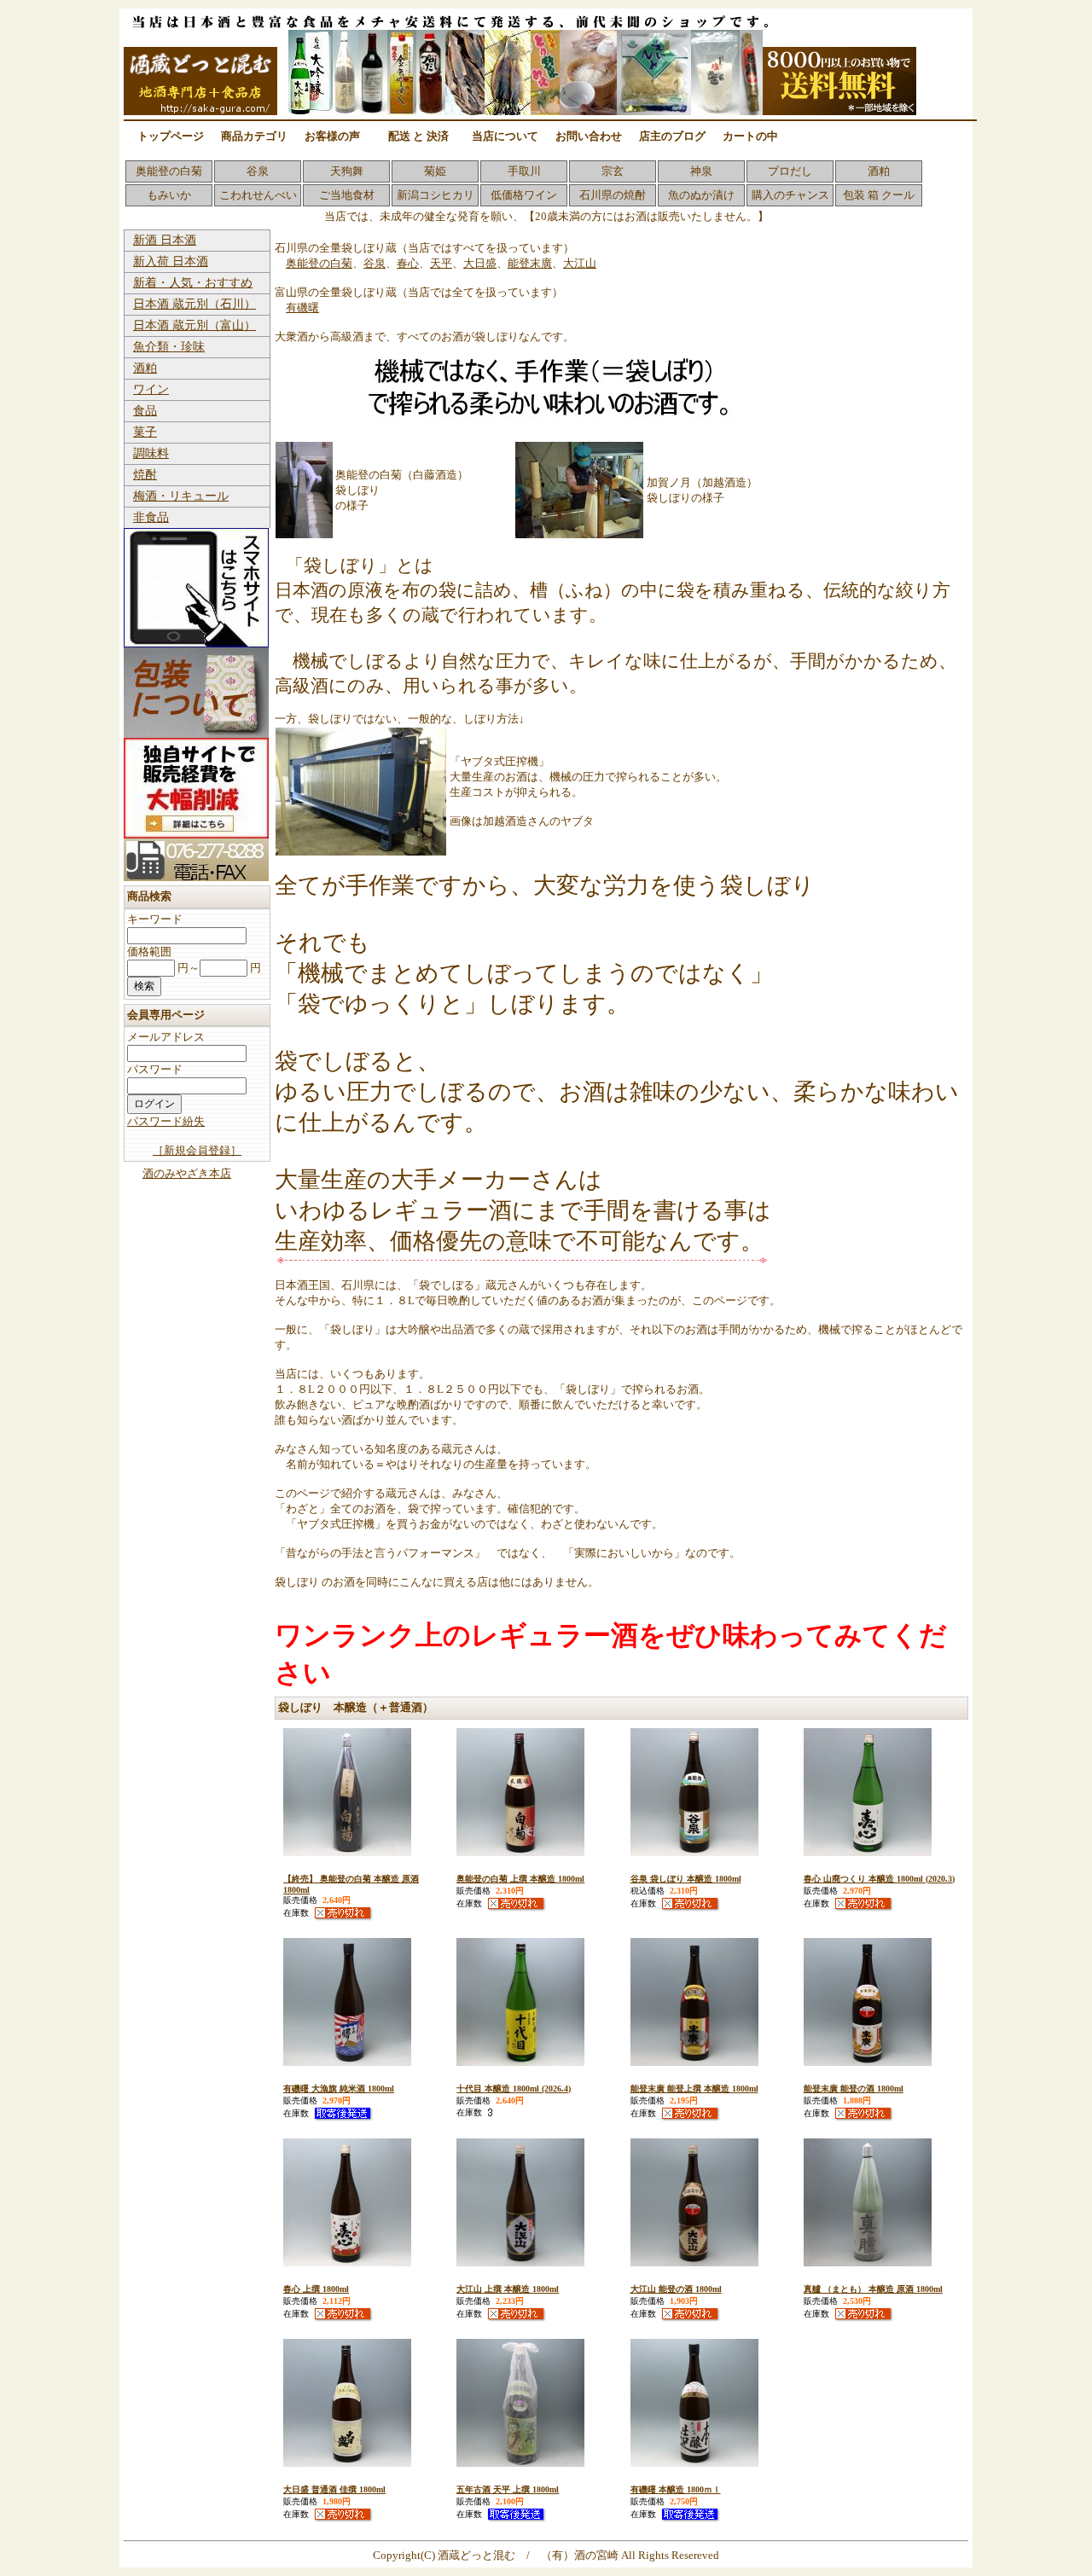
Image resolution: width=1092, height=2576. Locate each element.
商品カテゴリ (254, 136)
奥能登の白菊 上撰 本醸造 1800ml (520, 1879)
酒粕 (879, 171)
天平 (441, 263)
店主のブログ (672, 136)
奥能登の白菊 (169, 171)
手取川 (524, 171)
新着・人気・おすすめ (193, 283)
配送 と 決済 (418, 136)
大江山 (580, 263)
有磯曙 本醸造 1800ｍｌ (676, 2489)
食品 (145, 411)
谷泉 (258, 171)
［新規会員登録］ (197, 1150)
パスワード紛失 (166, 1121)
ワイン (151, 389)
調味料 (151, 453)
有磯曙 (302, 307)
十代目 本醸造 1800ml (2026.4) (514, 2089)
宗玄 (613, 171)
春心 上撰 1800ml (316, 2289)
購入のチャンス (790, 195)
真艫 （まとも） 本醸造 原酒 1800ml (873, 2289)
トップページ (171, 136)
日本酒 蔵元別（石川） (195, 304)
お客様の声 (332, 136)
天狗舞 (347, 171)
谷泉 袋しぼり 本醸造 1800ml (686, 1879)
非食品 (151, 517)
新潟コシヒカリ (436, 195)
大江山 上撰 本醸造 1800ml (508, 2289)
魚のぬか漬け (701, 195)
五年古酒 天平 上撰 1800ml (508, 2489)
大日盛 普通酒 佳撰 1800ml (334, 2489)
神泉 (701, 171)
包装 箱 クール (879, 195)
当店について (505, 136)
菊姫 (435, 171)
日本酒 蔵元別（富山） (195, 325)
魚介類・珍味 (169, 347)
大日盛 (480, 263)
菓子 (145, 432)
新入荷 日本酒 (171, 261)
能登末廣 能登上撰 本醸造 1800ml (694, 2089)
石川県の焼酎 (613, 195)
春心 (408, 263)
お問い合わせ (589, 136)
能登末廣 (530, 263)
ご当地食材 (347, 195)
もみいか (169, 195)
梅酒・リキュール (181, 496)
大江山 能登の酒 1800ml (676, 2289)
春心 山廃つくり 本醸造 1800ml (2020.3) (879, 1879)
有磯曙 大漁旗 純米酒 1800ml (339, 2089)
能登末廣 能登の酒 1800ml (854, 2089)
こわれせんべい (258, 195)
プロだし (790, 171)
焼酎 (145, 475)
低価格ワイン (524, 195)
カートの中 (750, 136)
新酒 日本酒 (165, 240)
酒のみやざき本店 (187, 1173)
